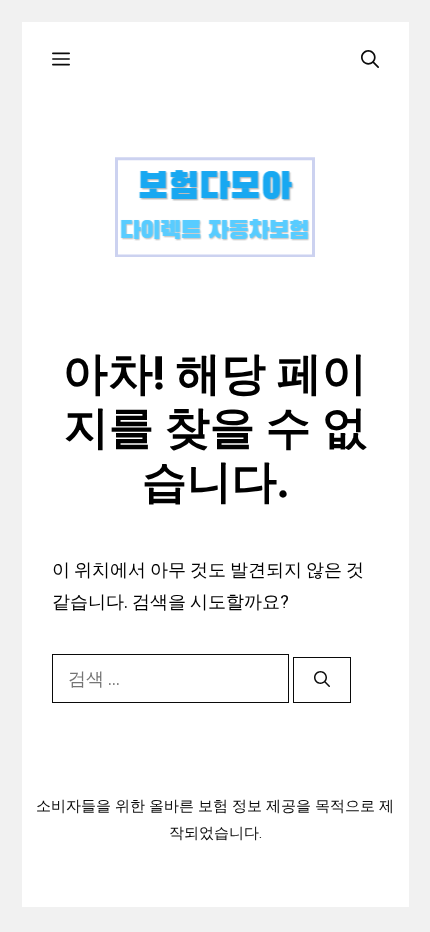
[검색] (322, 680)
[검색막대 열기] (370, 59)
